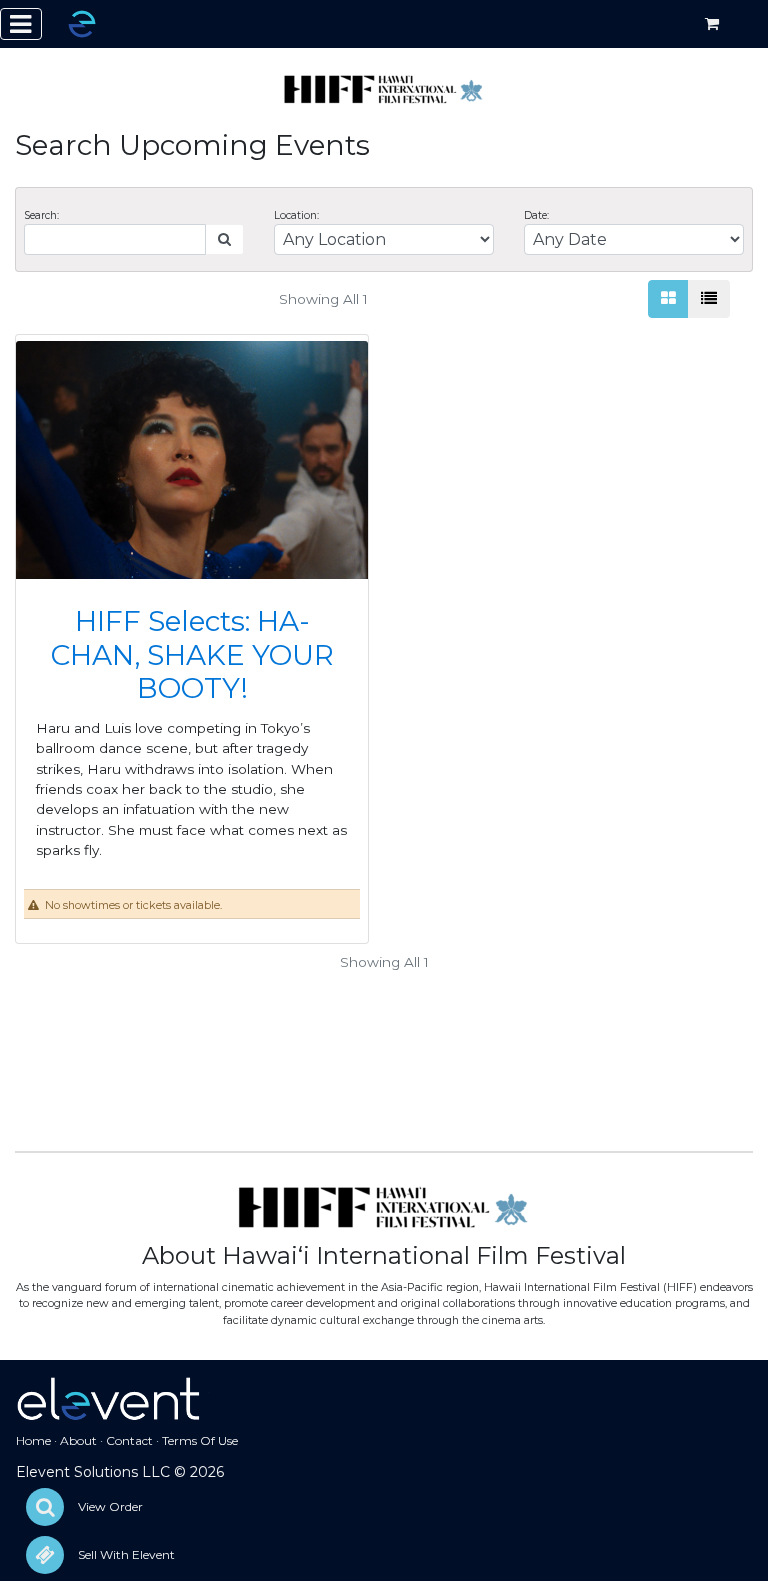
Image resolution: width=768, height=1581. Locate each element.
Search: (41, 215)
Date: (536, 215)
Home (33, 1440)
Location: (296, 215)
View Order (110, 1506)
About (78, 1440)
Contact (129, 1440)
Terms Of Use (200, 1440)
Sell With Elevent (126, 1554)
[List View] (709, 299)
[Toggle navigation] (21, 24)
